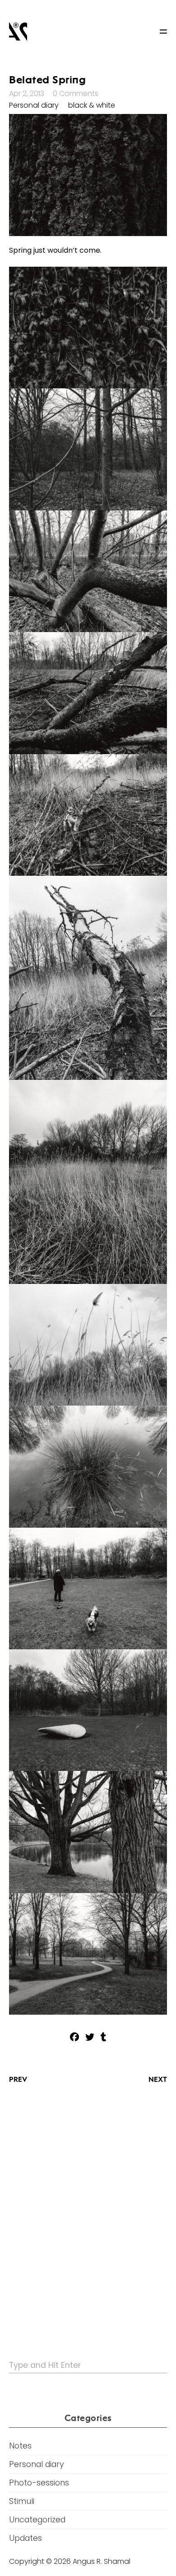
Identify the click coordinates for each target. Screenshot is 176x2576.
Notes (20, 2446)
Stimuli (22, 2501)
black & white (92, 105)
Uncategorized (37, 2520)
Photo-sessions (39, 2483)
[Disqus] (88, 2210)
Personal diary (34, 105)
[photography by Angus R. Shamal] (18, 32)
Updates (25, 2538)
